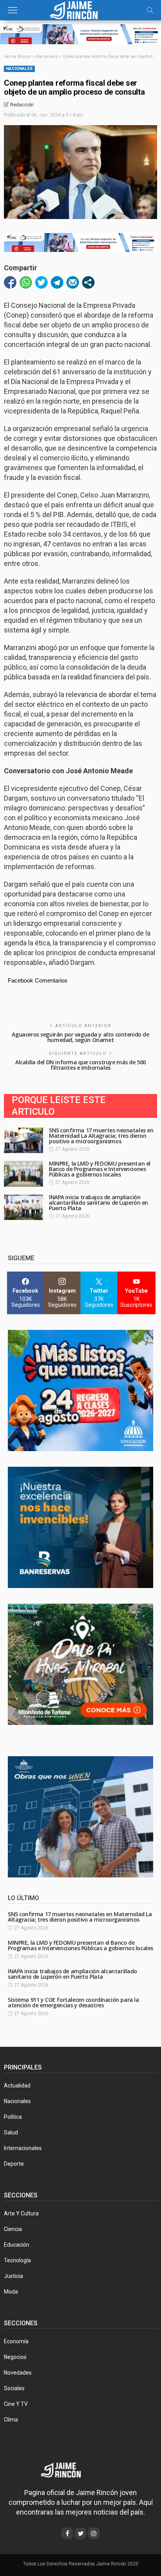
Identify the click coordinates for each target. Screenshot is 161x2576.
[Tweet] (41, 282)
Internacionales (23, 2148)
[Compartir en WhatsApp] (26, 282)
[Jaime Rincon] (66, 2469)
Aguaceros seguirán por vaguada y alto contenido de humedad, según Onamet (80, 1037)
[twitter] (80, 2533)
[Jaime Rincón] (80, 9)
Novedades (18, 2373)
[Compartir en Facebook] (10, 282)
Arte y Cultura (21, 2213)
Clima (11, 2420)
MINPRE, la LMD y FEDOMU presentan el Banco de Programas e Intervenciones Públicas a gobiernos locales (100, 1169)
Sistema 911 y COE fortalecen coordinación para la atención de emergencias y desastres (73, 2002)
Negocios (15, 2357)
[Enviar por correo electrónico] (73, 282)
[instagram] (94, 2533)
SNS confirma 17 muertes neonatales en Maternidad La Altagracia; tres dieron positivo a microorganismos (101, 1136)
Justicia (13, 2276)
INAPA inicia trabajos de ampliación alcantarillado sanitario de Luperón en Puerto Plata (98, 1203)
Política (13, 2117)
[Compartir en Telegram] (57, 282)
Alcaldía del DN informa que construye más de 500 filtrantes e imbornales (80, 1065)
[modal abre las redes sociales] (88, 282)
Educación (17, 2245)
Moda (11, 2292)
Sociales (14, 2388)
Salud (11, 2132)
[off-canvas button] (13, 10)
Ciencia (13, 2229)
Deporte (14, 2164)
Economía (16, 2341)
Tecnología (17, 2260)
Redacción (22, 105)
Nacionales (19, 69)
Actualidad (17, 2086)
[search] (150, 10)
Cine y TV (16, 2404)
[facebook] (67, 2533)
